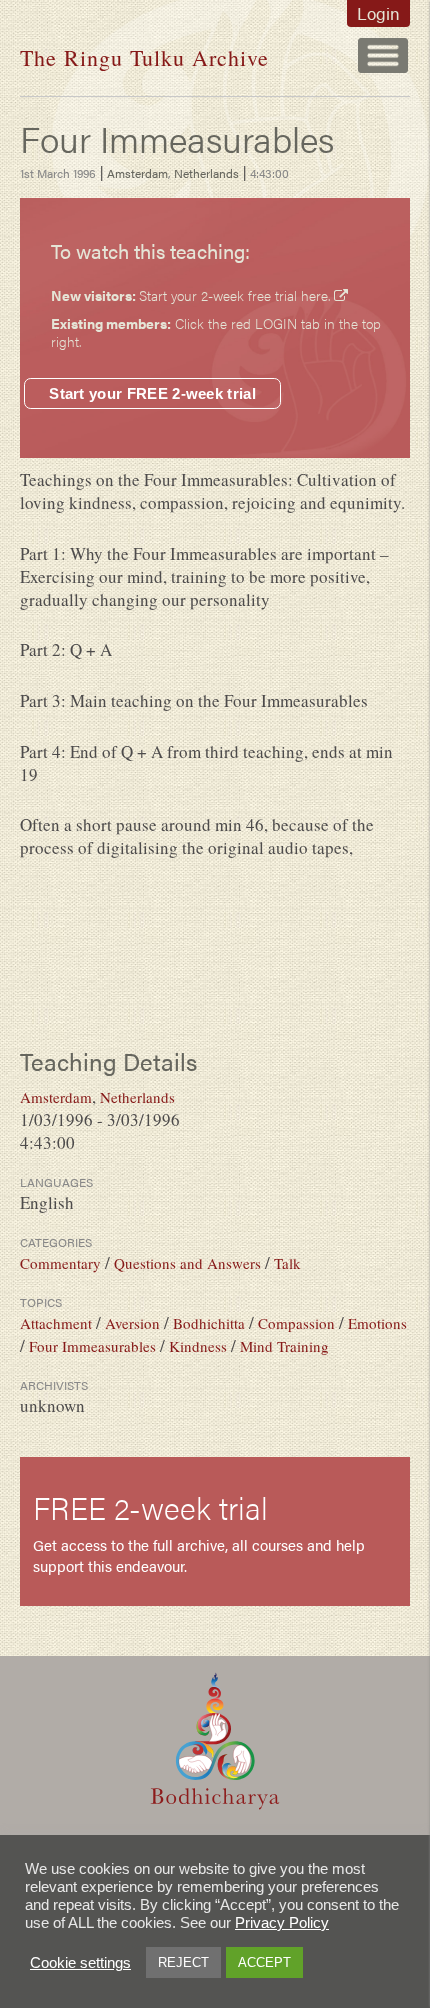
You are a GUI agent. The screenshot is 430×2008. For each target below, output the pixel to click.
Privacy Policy (282, 1923)
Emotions (377, 1323)
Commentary (60, 1263)
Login (378, 13)
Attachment (56, 1323)
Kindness (198, 1346)
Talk (287, 1263)
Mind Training (284, 1346)
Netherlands (206, 173)
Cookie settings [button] (80, 1963)
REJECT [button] (183, 1962)
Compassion (296, 1323)
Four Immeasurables (92, 1346)
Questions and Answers (187, 1263)
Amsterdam (137, 173)
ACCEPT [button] (264, 1962)
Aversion (132, 1323)
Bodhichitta (209, 1323)
